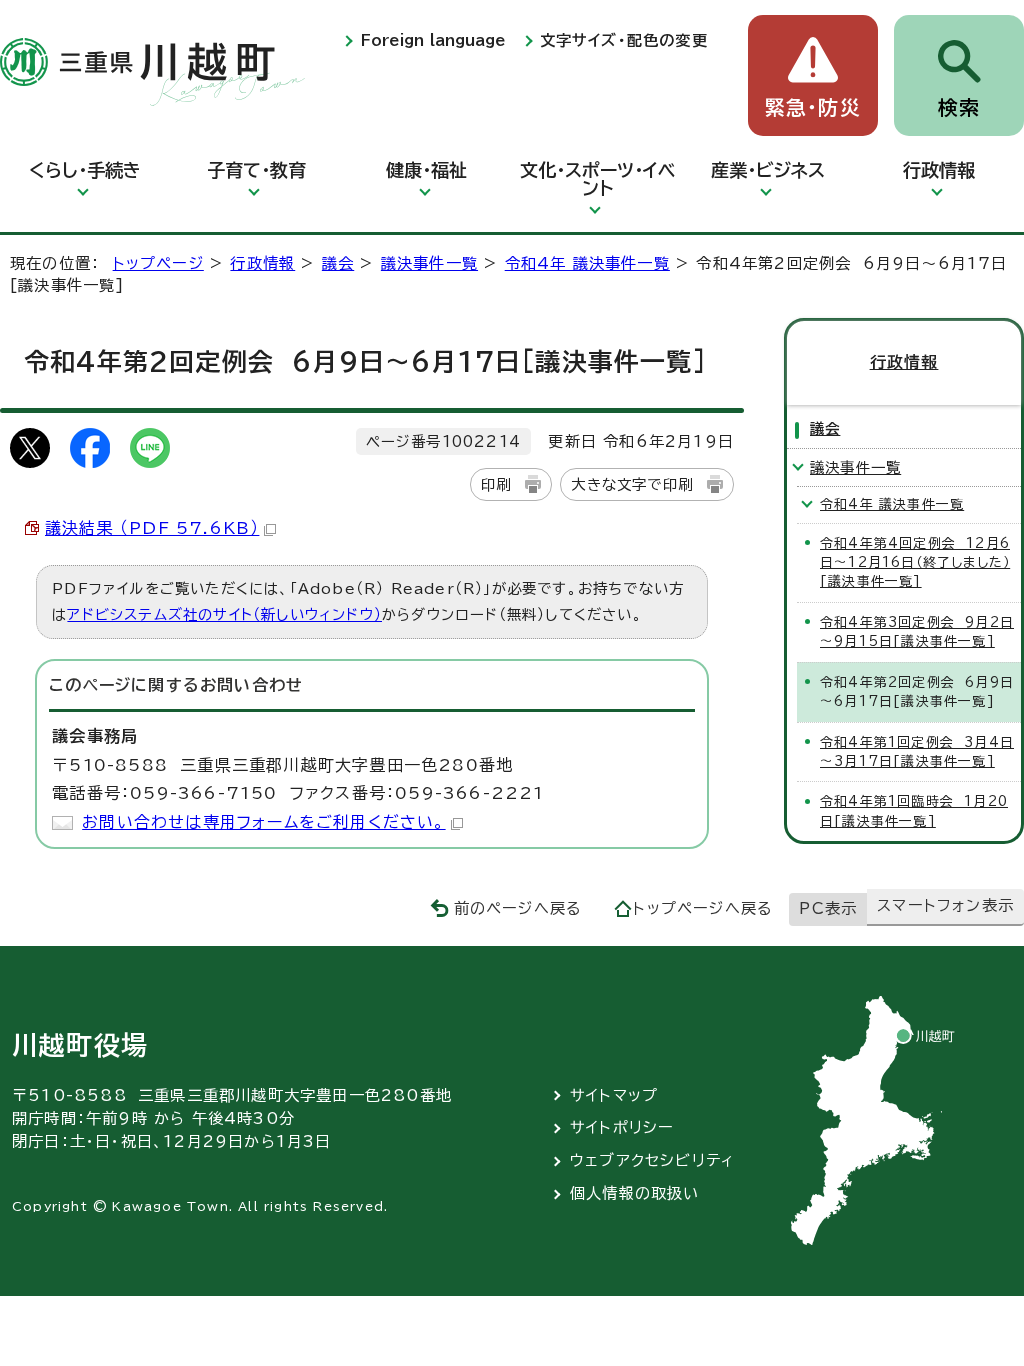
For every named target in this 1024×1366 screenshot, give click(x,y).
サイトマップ (614, 1095)
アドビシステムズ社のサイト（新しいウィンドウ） (224, 614)
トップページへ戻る (703, 908)
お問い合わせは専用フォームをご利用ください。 (263, 822)
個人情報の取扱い (635, 1193)
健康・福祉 (426, 170)
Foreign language (433, 40)
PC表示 (828, 908)
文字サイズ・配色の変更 (624, 40)
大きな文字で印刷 (632, 484)
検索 (959, 107)
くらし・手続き (85, 170)
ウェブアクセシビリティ (652, 1160)
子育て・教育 (256, 170)
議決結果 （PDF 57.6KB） (152, 528)
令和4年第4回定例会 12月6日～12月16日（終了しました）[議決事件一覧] (915, 563)
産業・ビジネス (768, 170)
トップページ (158, 263)
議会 (338, 263)
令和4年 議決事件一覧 (587, 263)
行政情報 (939, 170)
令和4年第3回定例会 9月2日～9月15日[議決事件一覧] (917, 632)
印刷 (496, 484)
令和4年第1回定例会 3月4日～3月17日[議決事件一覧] (917, 752)
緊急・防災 (813, 107)
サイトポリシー (622, 1127)
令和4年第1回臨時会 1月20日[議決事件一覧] (914, 811)
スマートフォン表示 (945, 905)
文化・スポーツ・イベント (597, 179)
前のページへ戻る (518, 908)
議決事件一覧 (429, 263)
